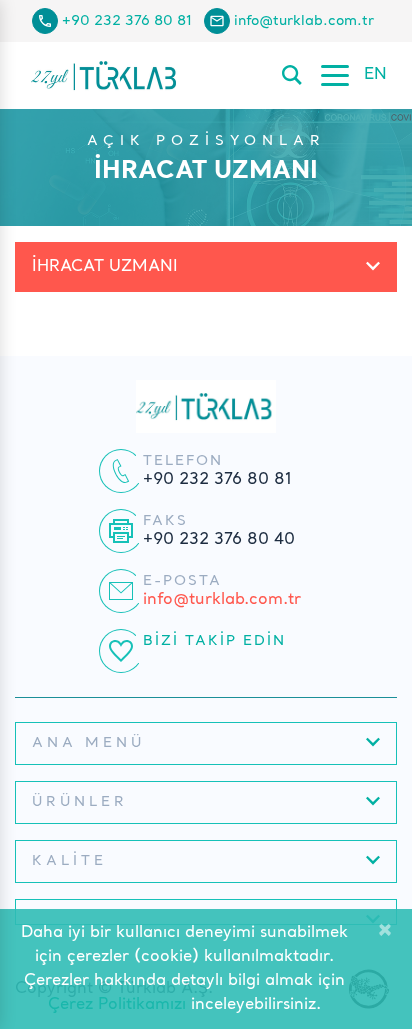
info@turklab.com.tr (304, 21)
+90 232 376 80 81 (127, 21)
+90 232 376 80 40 (219, 540)
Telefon (183, 461)
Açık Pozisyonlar (206, 141)
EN (375, 75)
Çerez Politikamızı (117, 1005)
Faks (165, 521)
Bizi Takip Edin (214, 641)
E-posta (182, 581)
